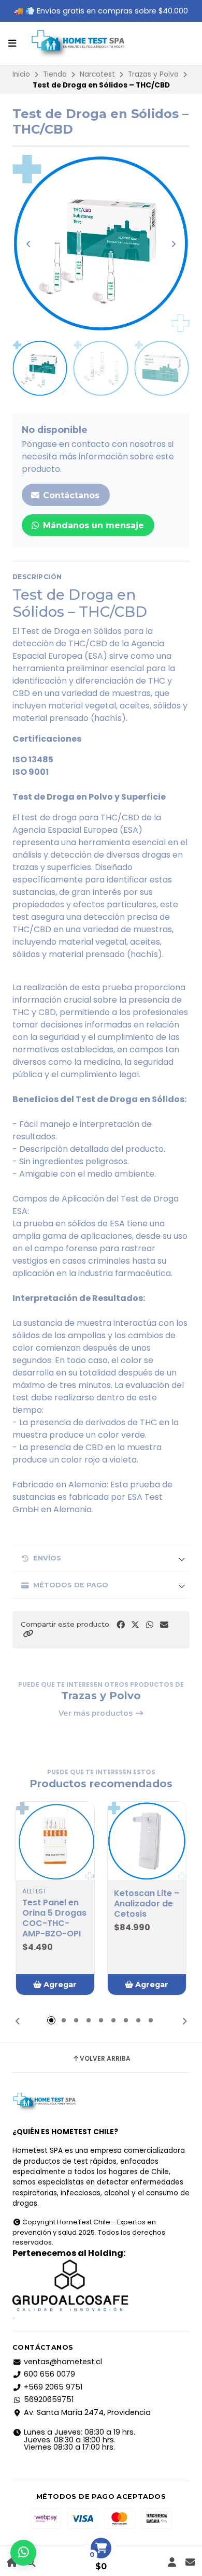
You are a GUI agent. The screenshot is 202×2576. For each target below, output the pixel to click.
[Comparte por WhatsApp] (150, 1625)
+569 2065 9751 (53, 2387)
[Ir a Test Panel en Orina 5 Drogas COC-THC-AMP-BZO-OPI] (55, 1841)
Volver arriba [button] (105, 2059)
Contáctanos (70, 495)
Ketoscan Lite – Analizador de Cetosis (147, 1904)
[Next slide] (174, 244)
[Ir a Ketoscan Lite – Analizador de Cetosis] (147, 1841)
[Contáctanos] (190, 2562)
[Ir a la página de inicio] (12, 2562)
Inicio (21, 74)
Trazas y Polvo (153, 74)
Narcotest (97, 74)
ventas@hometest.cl (63, 2362)
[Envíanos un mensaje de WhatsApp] (23, 2553)
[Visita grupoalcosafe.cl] (101, 2285)
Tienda (55, 74)
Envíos (47, 1558)
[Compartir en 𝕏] (135, 1625)
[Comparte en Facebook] (121, 1625)
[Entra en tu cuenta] (172, 2562)
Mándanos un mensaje (92, 525)
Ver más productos (97, 1713)
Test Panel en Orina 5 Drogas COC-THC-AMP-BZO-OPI (54, 1918)
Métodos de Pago (71, 1585)
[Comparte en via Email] (164, 1625)
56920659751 (49, 2399)
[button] (28, 1634)
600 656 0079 (49, 2374)
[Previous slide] (28, 244)
